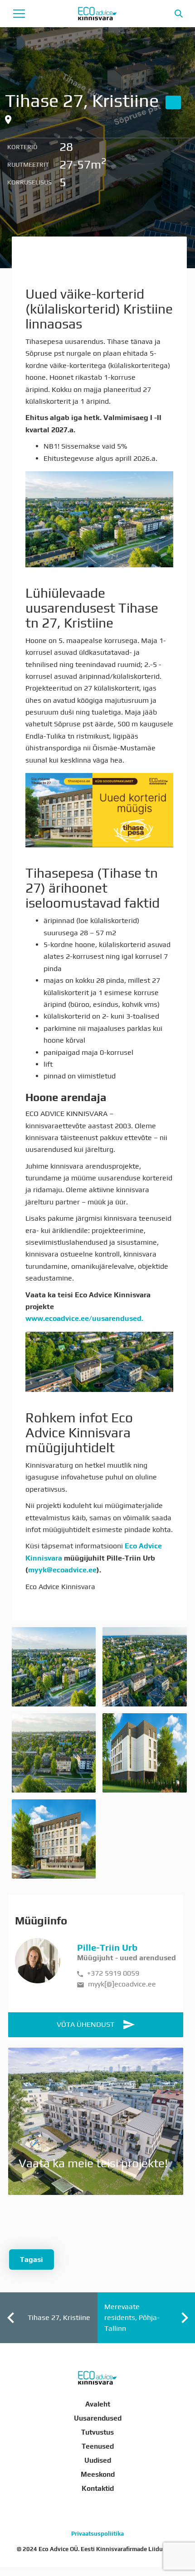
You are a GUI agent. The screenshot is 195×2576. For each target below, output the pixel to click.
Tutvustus (97, 2432)
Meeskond (98, 2474)
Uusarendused (98, 2418)
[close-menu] (19, 14)
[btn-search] (179, 14)
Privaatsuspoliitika (97, 2534)
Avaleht (98, 2404)
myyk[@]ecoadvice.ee (121, 1984)
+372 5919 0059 (112, 1973)
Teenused (98, 2446)
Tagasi (32, 2259)
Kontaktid (98, 2488)
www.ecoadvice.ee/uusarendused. (85, 1318)
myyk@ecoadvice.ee (62, 1570)
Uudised (98, 2460)
